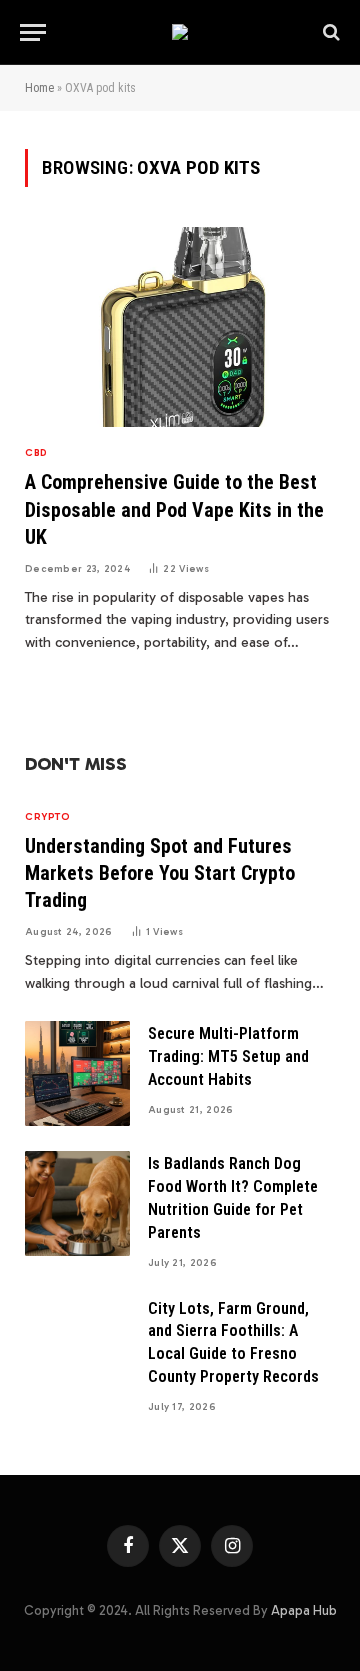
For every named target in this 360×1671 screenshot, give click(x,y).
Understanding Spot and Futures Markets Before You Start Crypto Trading (160, 873)
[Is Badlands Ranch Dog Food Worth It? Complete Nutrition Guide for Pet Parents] (77, 1203)
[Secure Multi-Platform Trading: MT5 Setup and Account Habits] (77, 1073)
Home (39, 88)
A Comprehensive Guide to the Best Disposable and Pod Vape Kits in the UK (174, 509)
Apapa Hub (304, 1610)
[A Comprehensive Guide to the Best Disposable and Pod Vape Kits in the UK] (180, 327)
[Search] (329, 32)
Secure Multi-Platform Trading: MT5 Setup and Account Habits (228, 1056)
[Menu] (33, 32)
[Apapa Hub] (180, 32)
